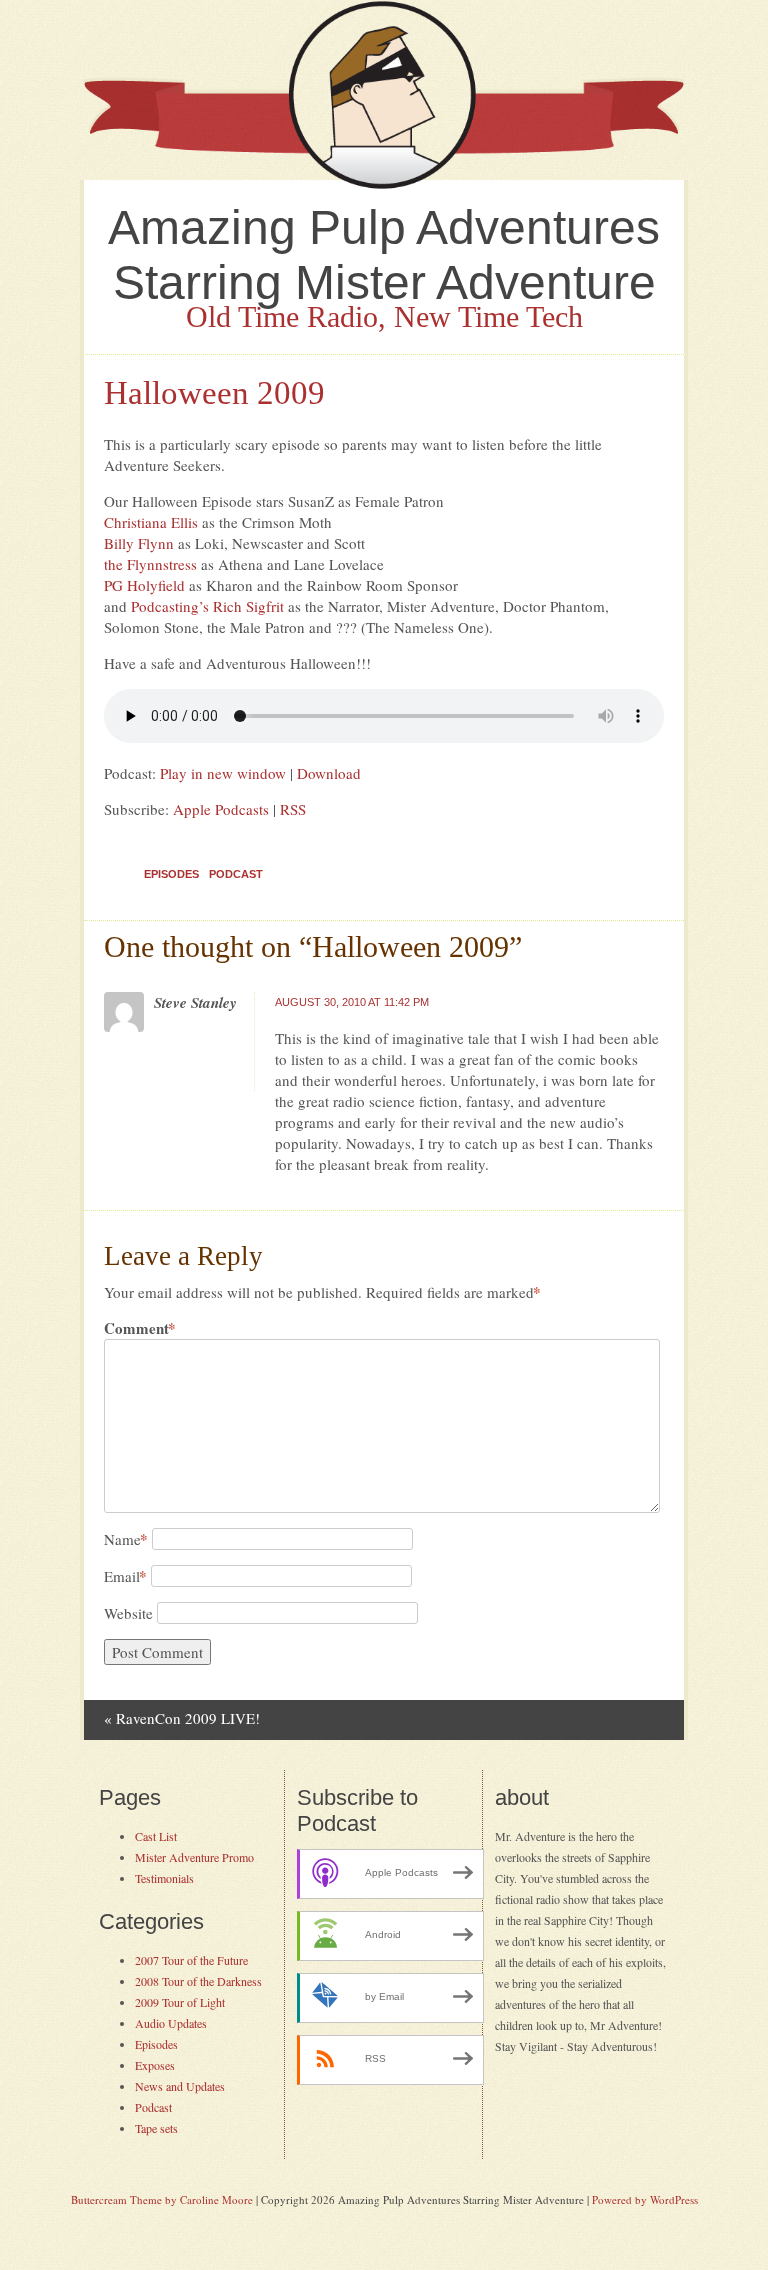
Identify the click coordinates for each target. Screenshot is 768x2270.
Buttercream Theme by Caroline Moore (162, 2199)
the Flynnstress (150, 564)
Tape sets (156, 2128)
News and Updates (180, 2086)
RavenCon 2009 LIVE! (182, 1718)
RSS (293, 809)
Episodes (171, 874)
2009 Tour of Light (180, 2002)
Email (125, 1576)
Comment (140, 1328)
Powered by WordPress (645, 2199)
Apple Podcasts (221, 809)
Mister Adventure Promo (194, 1857)
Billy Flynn (139, 543)
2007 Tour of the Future (191, 1960)
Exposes (155, 2065)
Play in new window (223, 773)
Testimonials (164, 1878)
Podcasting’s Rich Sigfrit (207, 606)
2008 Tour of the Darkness (198, 1981)
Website (128, 1613)
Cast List (156, 1836)
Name (126, 1539)
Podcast (236, 874)
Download (329, 773)
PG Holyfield (144, 585)
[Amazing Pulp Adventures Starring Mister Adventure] (384, 184)
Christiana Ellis (151, 522)
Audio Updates (171, 2023)
